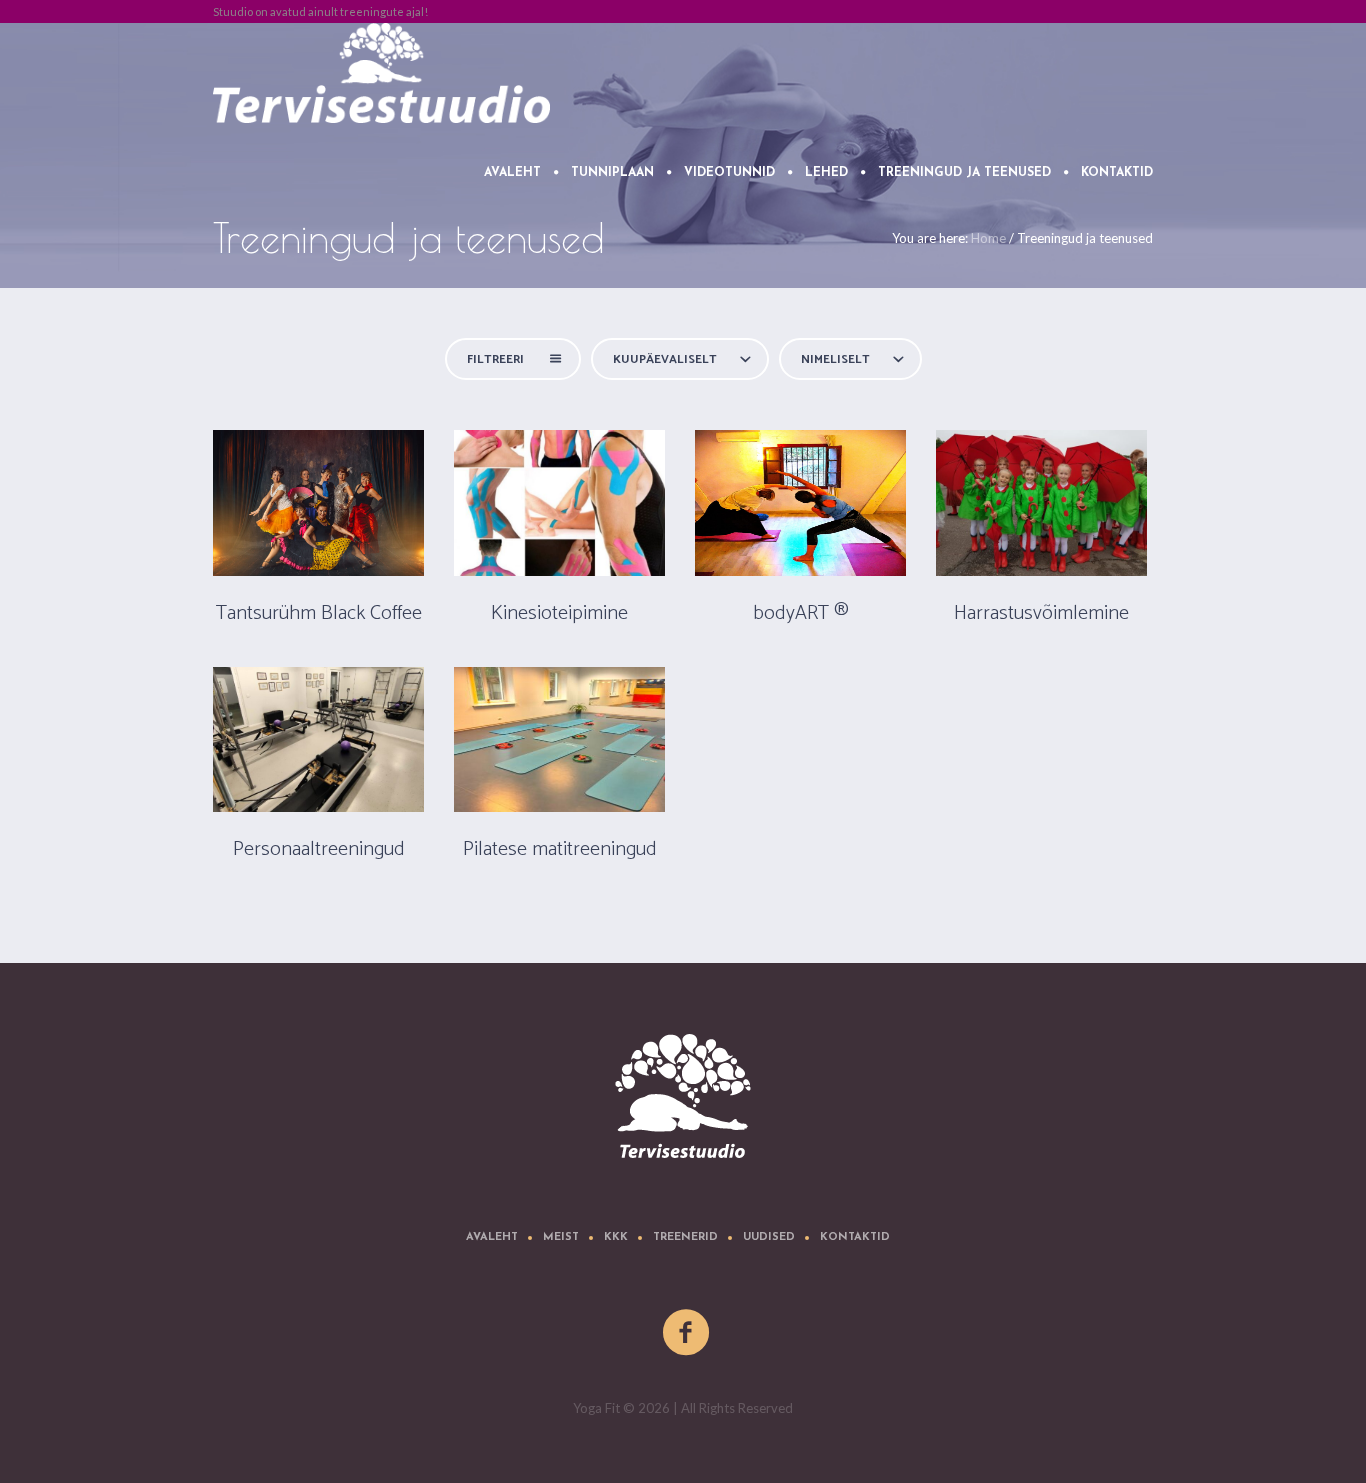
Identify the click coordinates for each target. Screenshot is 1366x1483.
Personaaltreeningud (319, 849)
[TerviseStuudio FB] (687, 1333)
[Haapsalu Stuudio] (683, 1096)
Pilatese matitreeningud (560, 849)
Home (988, 238)
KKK (616, 1237)
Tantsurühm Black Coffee (319, 613)
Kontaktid (855, 1237)
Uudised (769, 1237)
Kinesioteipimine (559, 613)
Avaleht (492, 1237)
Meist (561, 1237)
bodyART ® (801, 613)
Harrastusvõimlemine (1041, 613)
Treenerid (685, 1237)
